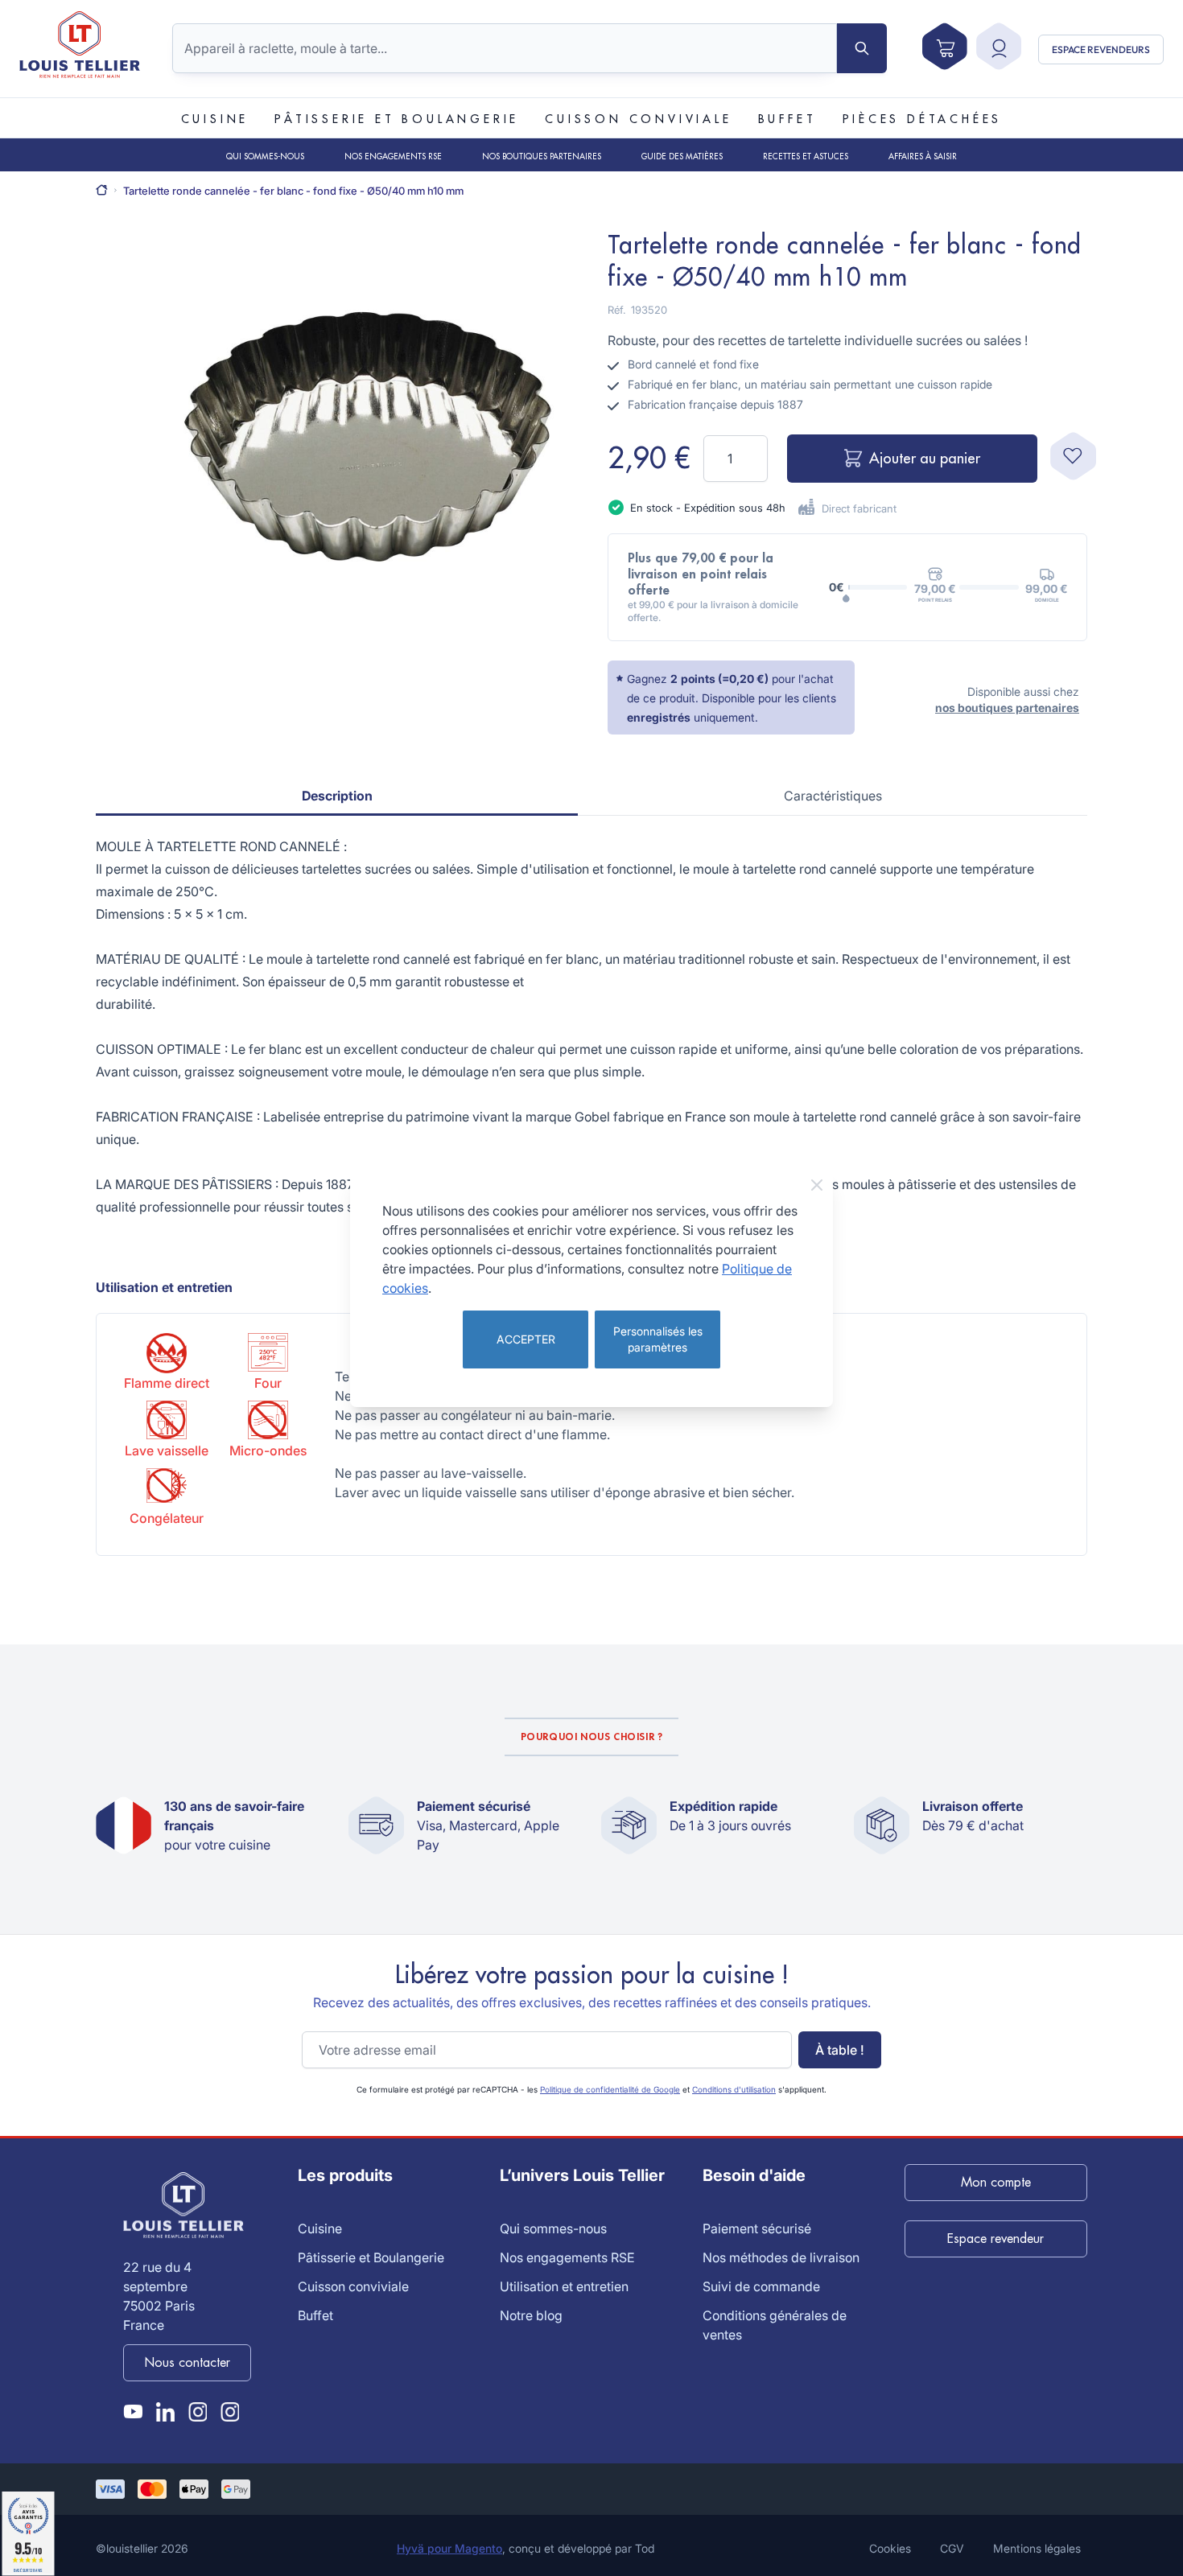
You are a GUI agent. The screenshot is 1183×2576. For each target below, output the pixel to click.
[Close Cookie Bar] (817, 1185)
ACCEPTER (526, 1339)
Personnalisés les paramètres (658, 1339)
